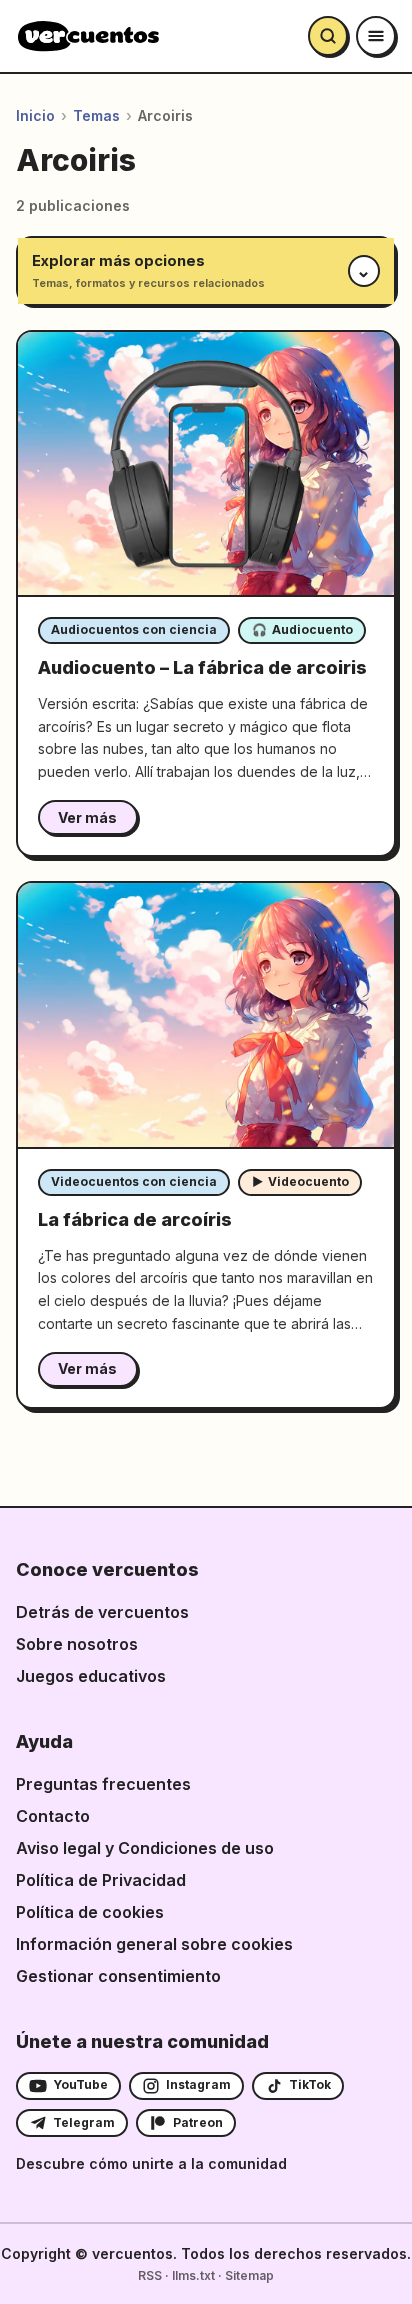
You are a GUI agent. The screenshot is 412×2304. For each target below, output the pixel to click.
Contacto (53, 1816)
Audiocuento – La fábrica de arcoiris (202, 667)
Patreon (198, 2122)
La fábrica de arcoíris (135, 1219)
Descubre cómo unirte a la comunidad (151, 2163)
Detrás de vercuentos (102, 1612)
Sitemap (249, 2275)
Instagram (198, 2084)
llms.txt (193, 2275)
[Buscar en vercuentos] (328, 36)
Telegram (84, 2122)
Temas (96, 115)
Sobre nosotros (77, 1644)
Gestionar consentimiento (118, 1976)
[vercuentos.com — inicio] (88, 36)
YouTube (80, 2084)
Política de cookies (90, 1912)
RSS (150, 2275)
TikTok (310, 2084)
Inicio (35, 115)
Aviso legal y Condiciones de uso (145, 1848)
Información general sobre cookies (154, 1944)
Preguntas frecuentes (103, 1784)
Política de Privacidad (101, 1880)
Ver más (87, 817)
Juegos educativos (91, 1676)
